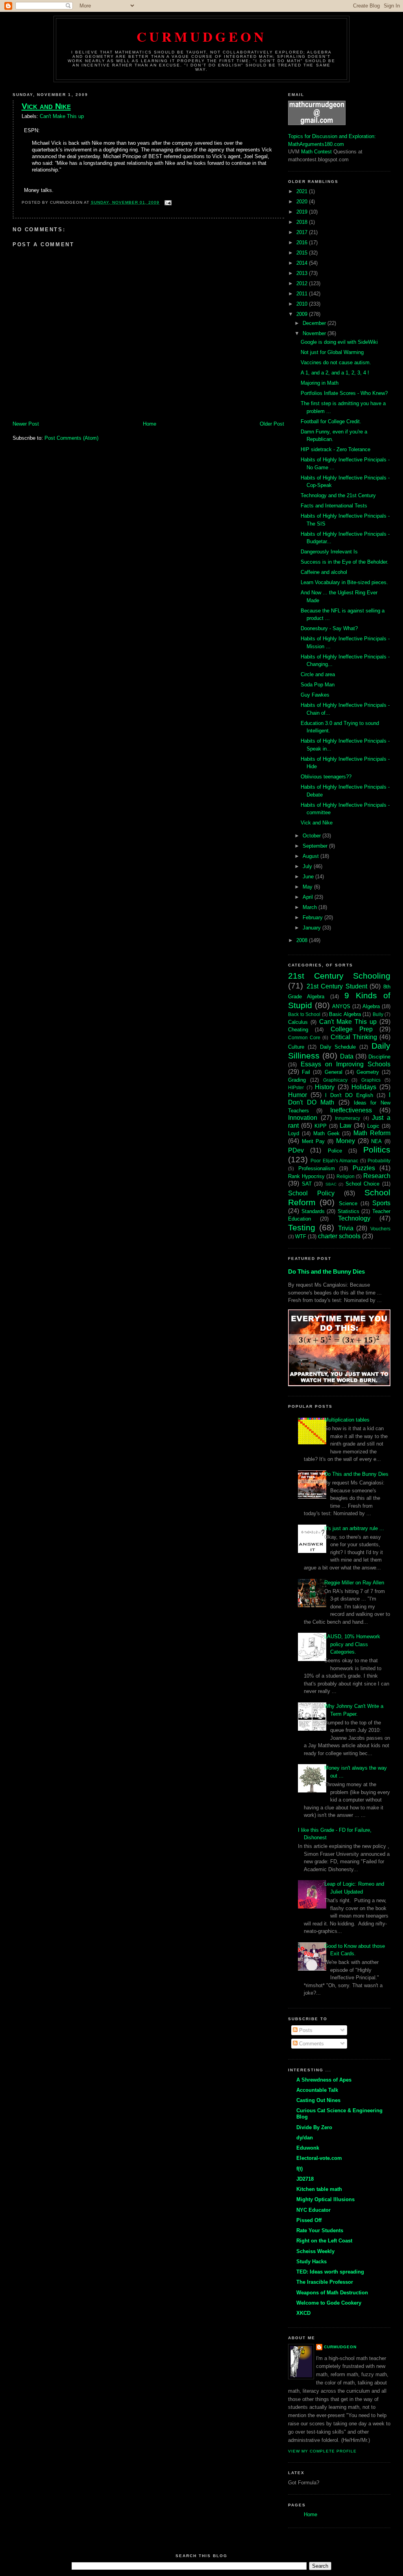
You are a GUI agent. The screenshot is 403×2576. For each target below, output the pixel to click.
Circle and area (318, 674)
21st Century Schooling (339, 976)
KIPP (321, 1126)
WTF (301, 1236)
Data (347, 1056)
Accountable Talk (317, 2090)
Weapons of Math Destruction (332, 2293)
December (315, 323)
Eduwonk (308, 2148)
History (325, 1087)
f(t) (299, 2169)
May (308, 887)
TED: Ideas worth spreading (330, 2272)
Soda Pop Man (318, 685)
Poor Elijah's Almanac (334, 1161)
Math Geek (326, 1133)
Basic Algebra (345, 1014)
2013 (303, 273)
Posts (305, 2030)
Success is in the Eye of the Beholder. (345, 562)
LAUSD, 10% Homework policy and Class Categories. (352, 1644)
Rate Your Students (320, 2230)
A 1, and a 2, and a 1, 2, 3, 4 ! (335, 373)
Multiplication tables (347, 1420)
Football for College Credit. (331, 421)
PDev (296, 1150)
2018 (303, 222)
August (311, 856)
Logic (373, 1126)
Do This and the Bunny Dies (326, 1271)
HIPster (296, 1087)
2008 (303, 940)
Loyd (294, 1133)
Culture (296, 1047)
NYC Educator (313, 2210)
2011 (303, 294)
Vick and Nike (46, 106)
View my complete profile (322, 2451)
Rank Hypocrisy (306, 1176)
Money (346, 1141)
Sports (381, 1203)
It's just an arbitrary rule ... (354, 1528)
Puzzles (364, 1168)
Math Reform (372, 1133)
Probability (379, 1161)
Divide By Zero (314, 2127)
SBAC (331, 1184)
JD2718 (305, 2179)
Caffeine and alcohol (324, 572)
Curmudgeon (201, 36)
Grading (297, 1080)
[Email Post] (167, 202)
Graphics (371, 1080)
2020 (303, 202)
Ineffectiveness (351, 1110)
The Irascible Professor (325, 2282)
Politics (377, 1150)
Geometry (368, 1072)
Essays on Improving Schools (346, 1064)
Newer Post (26, 424)
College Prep (352, 1029)
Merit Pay (313, 1141)
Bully (378, 1014)
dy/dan (305, 2138)
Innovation (303, 1118)
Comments (311, 2044)
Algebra (371, 1006)
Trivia (346, 1228)
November (315, 333)
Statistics (348, 1211)
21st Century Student (337, 986)
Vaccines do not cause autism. (336, 362)
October (312, 836)
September (316, 846)
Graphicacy (335, 1080)
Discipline (379, 1057)
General (334, 1072)
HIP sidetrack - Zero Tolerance (336, 449)
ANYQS (341, 1006)
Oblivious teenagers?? (326, 777)
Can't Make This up (62, 116)
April (309, 897)
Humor (298, 1095)
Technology (354, 1218)
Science (348, 1203)
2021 (303, 191)
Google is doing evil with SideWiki (339, 342)
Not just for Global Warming (332, 352)
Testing (302, 1227)
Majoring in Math (320, 383)
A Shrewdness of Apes (324, 2080)
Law (346, 1126)
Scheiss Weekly (315, 2251)
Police (335, 1151)
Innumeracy (348, 1118)
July (308, 866)
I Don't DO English (349, 1095)
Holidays (364, 1087)
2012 (303, 283)
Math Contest (316, 152)
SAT (307, 1184)
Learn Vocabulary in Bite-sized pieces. (344, 582)
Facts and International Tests (334, 506)
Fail (306, 1072)
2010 (303, 304)
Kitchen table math (319, 2189)
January (312, 928)
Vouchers (380, 1229)
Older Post (272, 424)
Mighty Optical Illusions (325, 2199)
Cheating (298, 1030)
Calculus (298, 1022)
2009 (303, 314)
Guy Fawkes (315, 695)
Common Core (304, 1037)
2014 (303, 263)
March (311, 907)
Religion (346, 1176)
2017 (303, 232)
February (313, 917)
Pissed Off (309, 2220)
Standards (313, 1211)
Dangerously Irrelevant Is (329, 552)
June (309, 877)
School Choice (363, 1184)
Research (377, 1176)
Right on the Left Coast (324, 2241)
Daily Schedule (338, 1047)
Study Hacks (311, 2262)
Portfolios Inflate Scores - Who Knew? (344, 393)
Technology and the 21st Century (338, 495)
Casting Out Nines (318, 2100)
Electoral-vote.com (319, 2158)
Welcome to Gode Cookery (329, 2303)
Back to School (304, 1014)
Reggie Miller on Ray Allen (354, 1583)
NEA (376, 1141)
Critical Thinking (354, 1037)
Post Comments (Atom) (71, 438)
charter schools (339, 1236)
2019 (303, 212)
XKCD (303, 2313)
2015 (303, 253)
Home (150, 424)
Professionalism (317, 1168)
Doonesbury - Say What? (329, 628)
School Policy (311, 1193)
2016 (303, 242)
